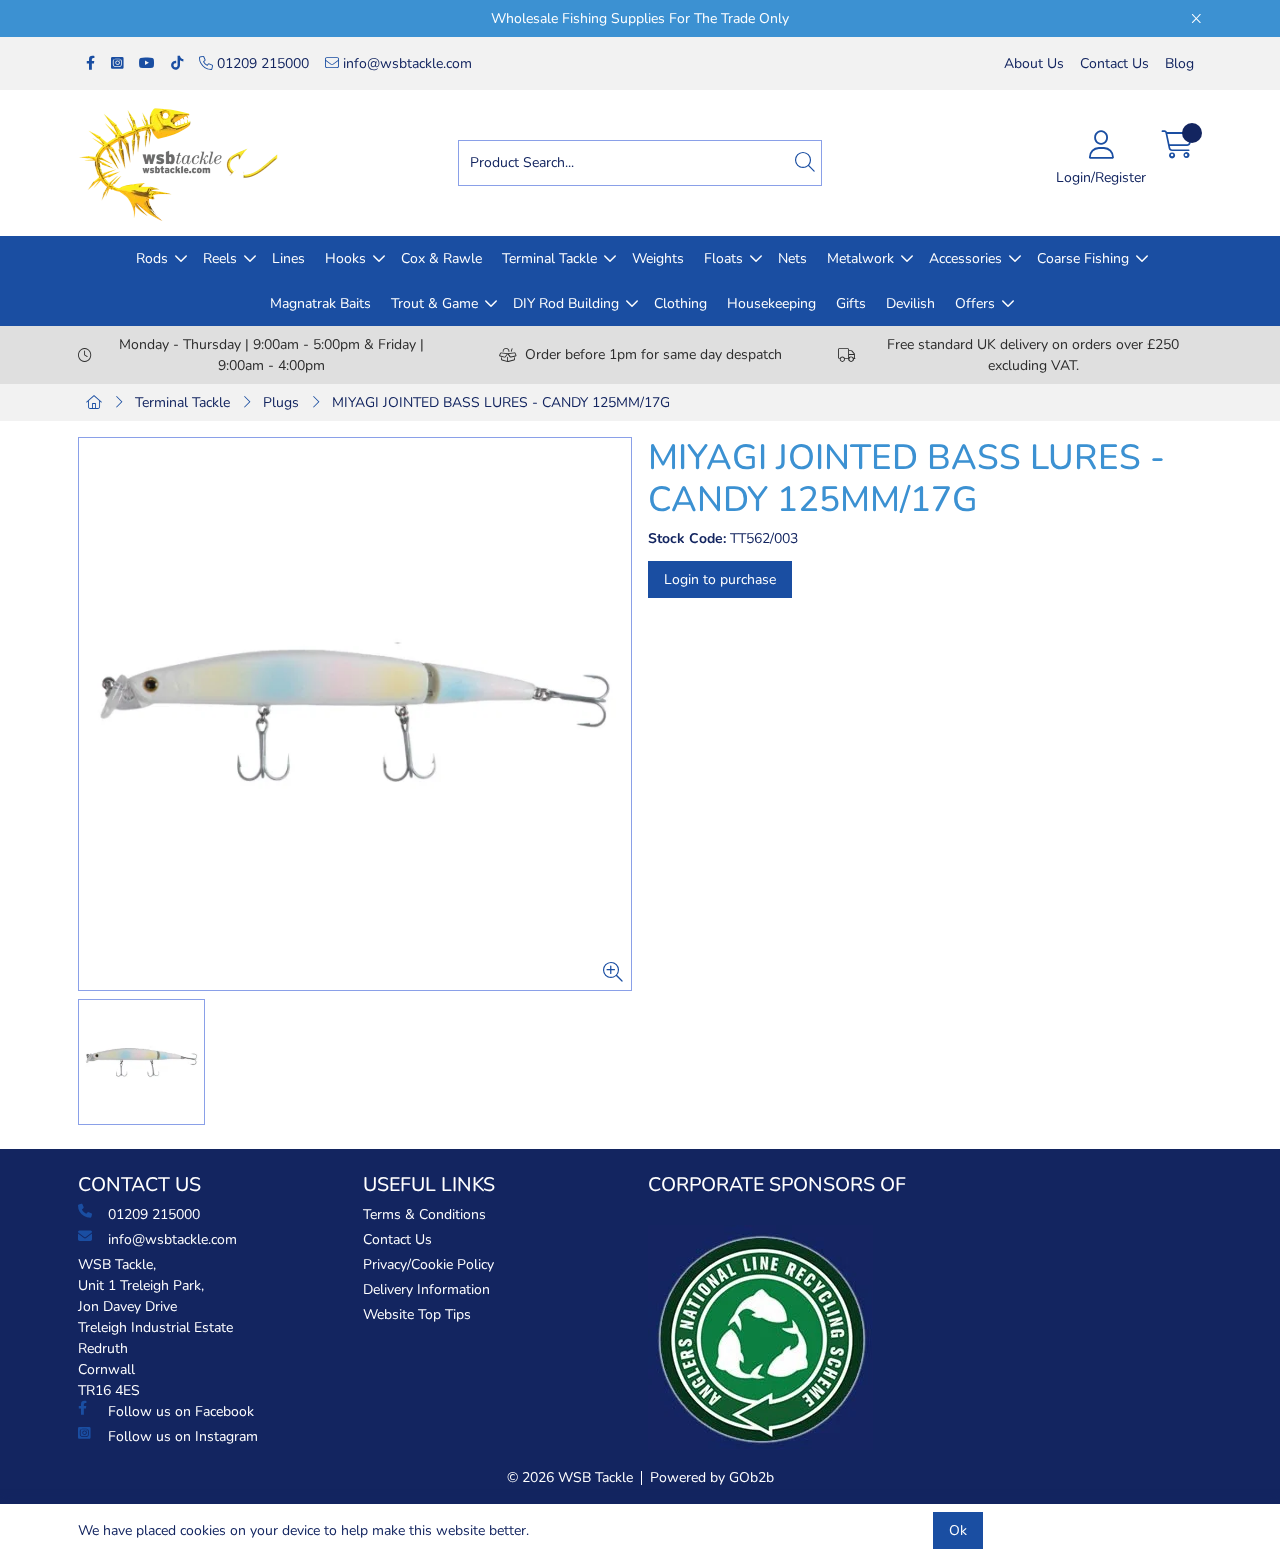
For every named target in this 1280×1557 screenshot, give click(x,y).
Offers (975, 303)
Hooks (345, 258)
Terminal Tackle (549, 258)
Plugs (281, 402)
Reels (220, 258)
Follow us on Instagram (183, 1436)
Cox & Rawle (441, 258)
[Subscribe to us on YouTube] (147, 63)
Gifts (851, 303)
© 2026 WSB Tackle (570, 1477)
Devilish (910, 303)
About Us (1034, 63)
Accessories (965, 258)
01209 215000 (261, 63)
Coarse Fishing (1083, 258)
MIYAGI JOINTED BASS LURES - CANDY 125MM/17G (501, 402)
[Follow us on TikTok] (177, 63)
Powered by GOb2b (712, 1477)
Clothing (680, 303)
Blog (1179, 63)
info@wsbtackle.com (405, 63)
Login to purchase (720, 579)
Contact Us (1114, 63)
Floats (723, 258)
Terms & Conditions (424, 1214)
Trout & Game (434, 303)
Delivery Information (426, 1289)
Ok (958, 1530)
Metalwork (860, 258)
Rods (152, 258)
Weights (658, 258)
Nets (792, 258)
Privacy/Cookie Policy (428, 1264)
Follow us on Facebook (181, 1411)
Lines (288, 258)
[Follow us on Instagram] (117, 63)
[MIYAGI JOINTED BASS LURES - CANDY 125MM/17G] (355, 714)
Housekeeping (771, 303)
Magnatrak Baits (320, 303)
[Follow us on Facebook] (90, 63)
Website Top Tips (417, 1314)
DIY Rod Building (566, 303)
